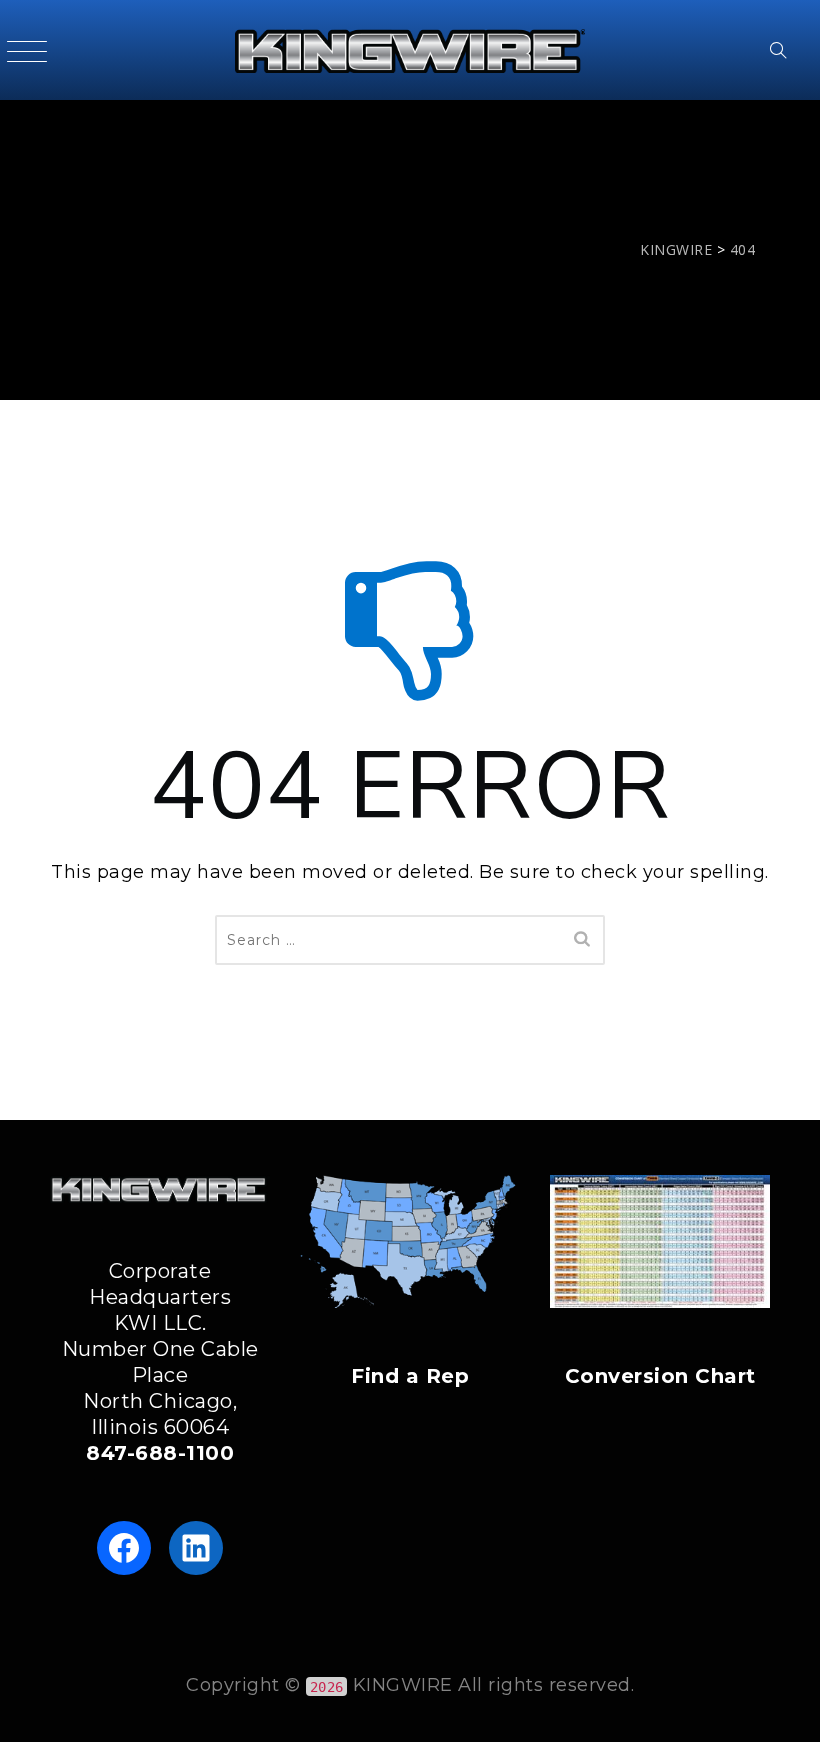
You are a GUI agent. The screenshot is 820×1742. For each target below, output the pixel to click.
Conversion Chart (660, 1376)
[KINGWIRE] (409, 50)
